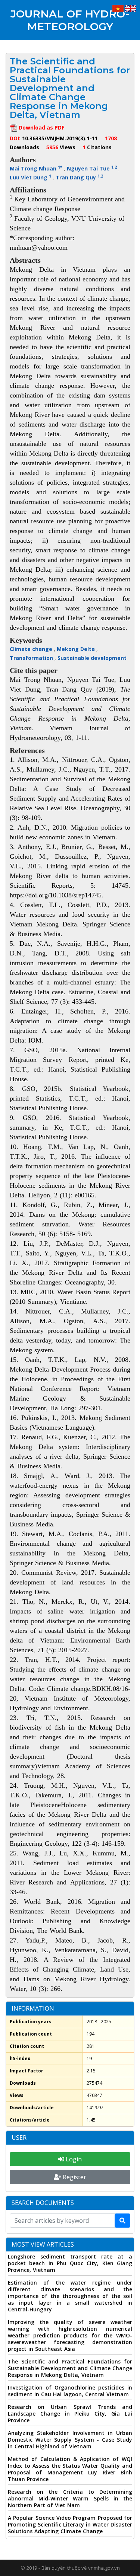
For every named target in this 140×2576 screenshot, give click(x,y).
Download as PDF (41, 127)
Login (73, 2159)
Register (74, 2177)
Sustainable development (92, 658)
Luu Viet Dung (30, 177)
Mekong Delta (77, 649)
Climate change (32, 649)
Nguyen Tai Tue (92, 168)
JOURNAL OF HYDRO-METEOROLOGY (70, 20)
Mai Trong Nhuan (36, 168)
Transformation (32, 658)
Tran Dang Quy (79, 177)
